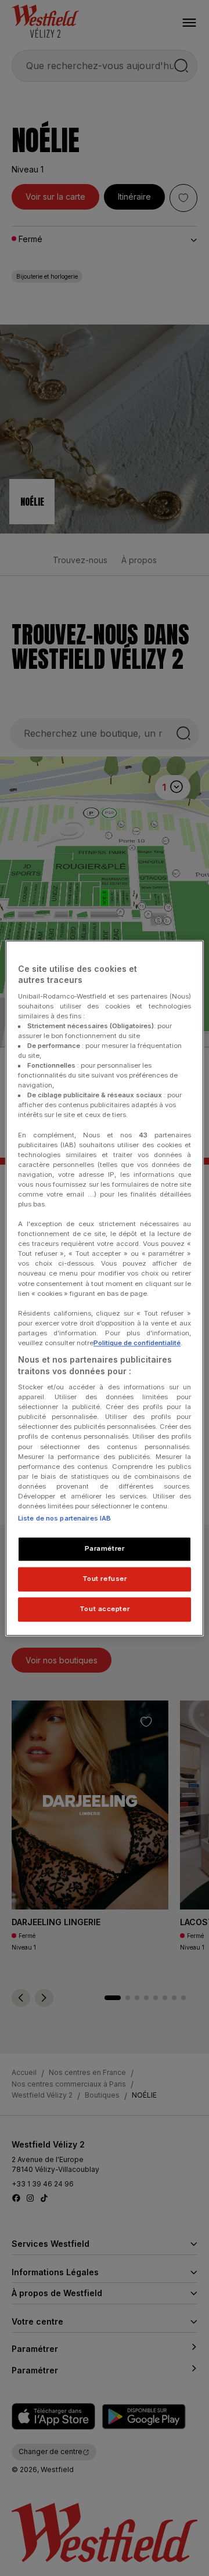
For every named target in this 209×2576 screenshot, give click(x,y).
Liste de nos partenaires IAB (64, 1518)
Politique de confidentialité (137, 1343)
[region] (105, 1288)
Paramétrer (105, 1548)
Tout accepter (105, 1609)
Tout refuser (105, 1579)
